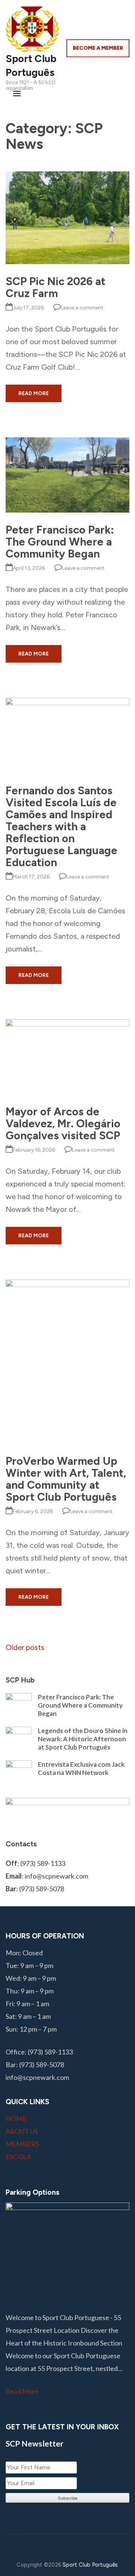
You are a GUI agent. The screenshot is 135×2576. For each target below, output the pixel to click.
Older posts (25, 1647)
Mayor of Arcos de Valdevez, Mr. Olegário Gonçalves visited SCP (63, 1123)
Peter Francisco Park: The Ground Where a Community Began (60, 542)
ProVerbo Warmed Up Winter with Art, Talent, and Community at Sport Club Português (66, 1479)
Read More (34, 393)
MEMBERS (22, 2144)
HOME (16, 2118)
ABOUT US (22, 2131)
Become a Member (98, 48)
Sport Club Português (90, 2565)
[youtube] (72, 2546)
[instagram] (55, 2546)
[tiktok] (90, 2546)
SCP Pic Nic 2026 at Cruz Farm (55, 287)
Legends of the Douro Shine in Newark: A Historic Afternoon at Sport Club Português (83, 1739)
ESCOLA (18, 2157)
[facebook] (37, 2546)
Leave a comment (82, 308)
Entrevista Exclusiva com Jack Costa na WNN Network (81, 1768)
